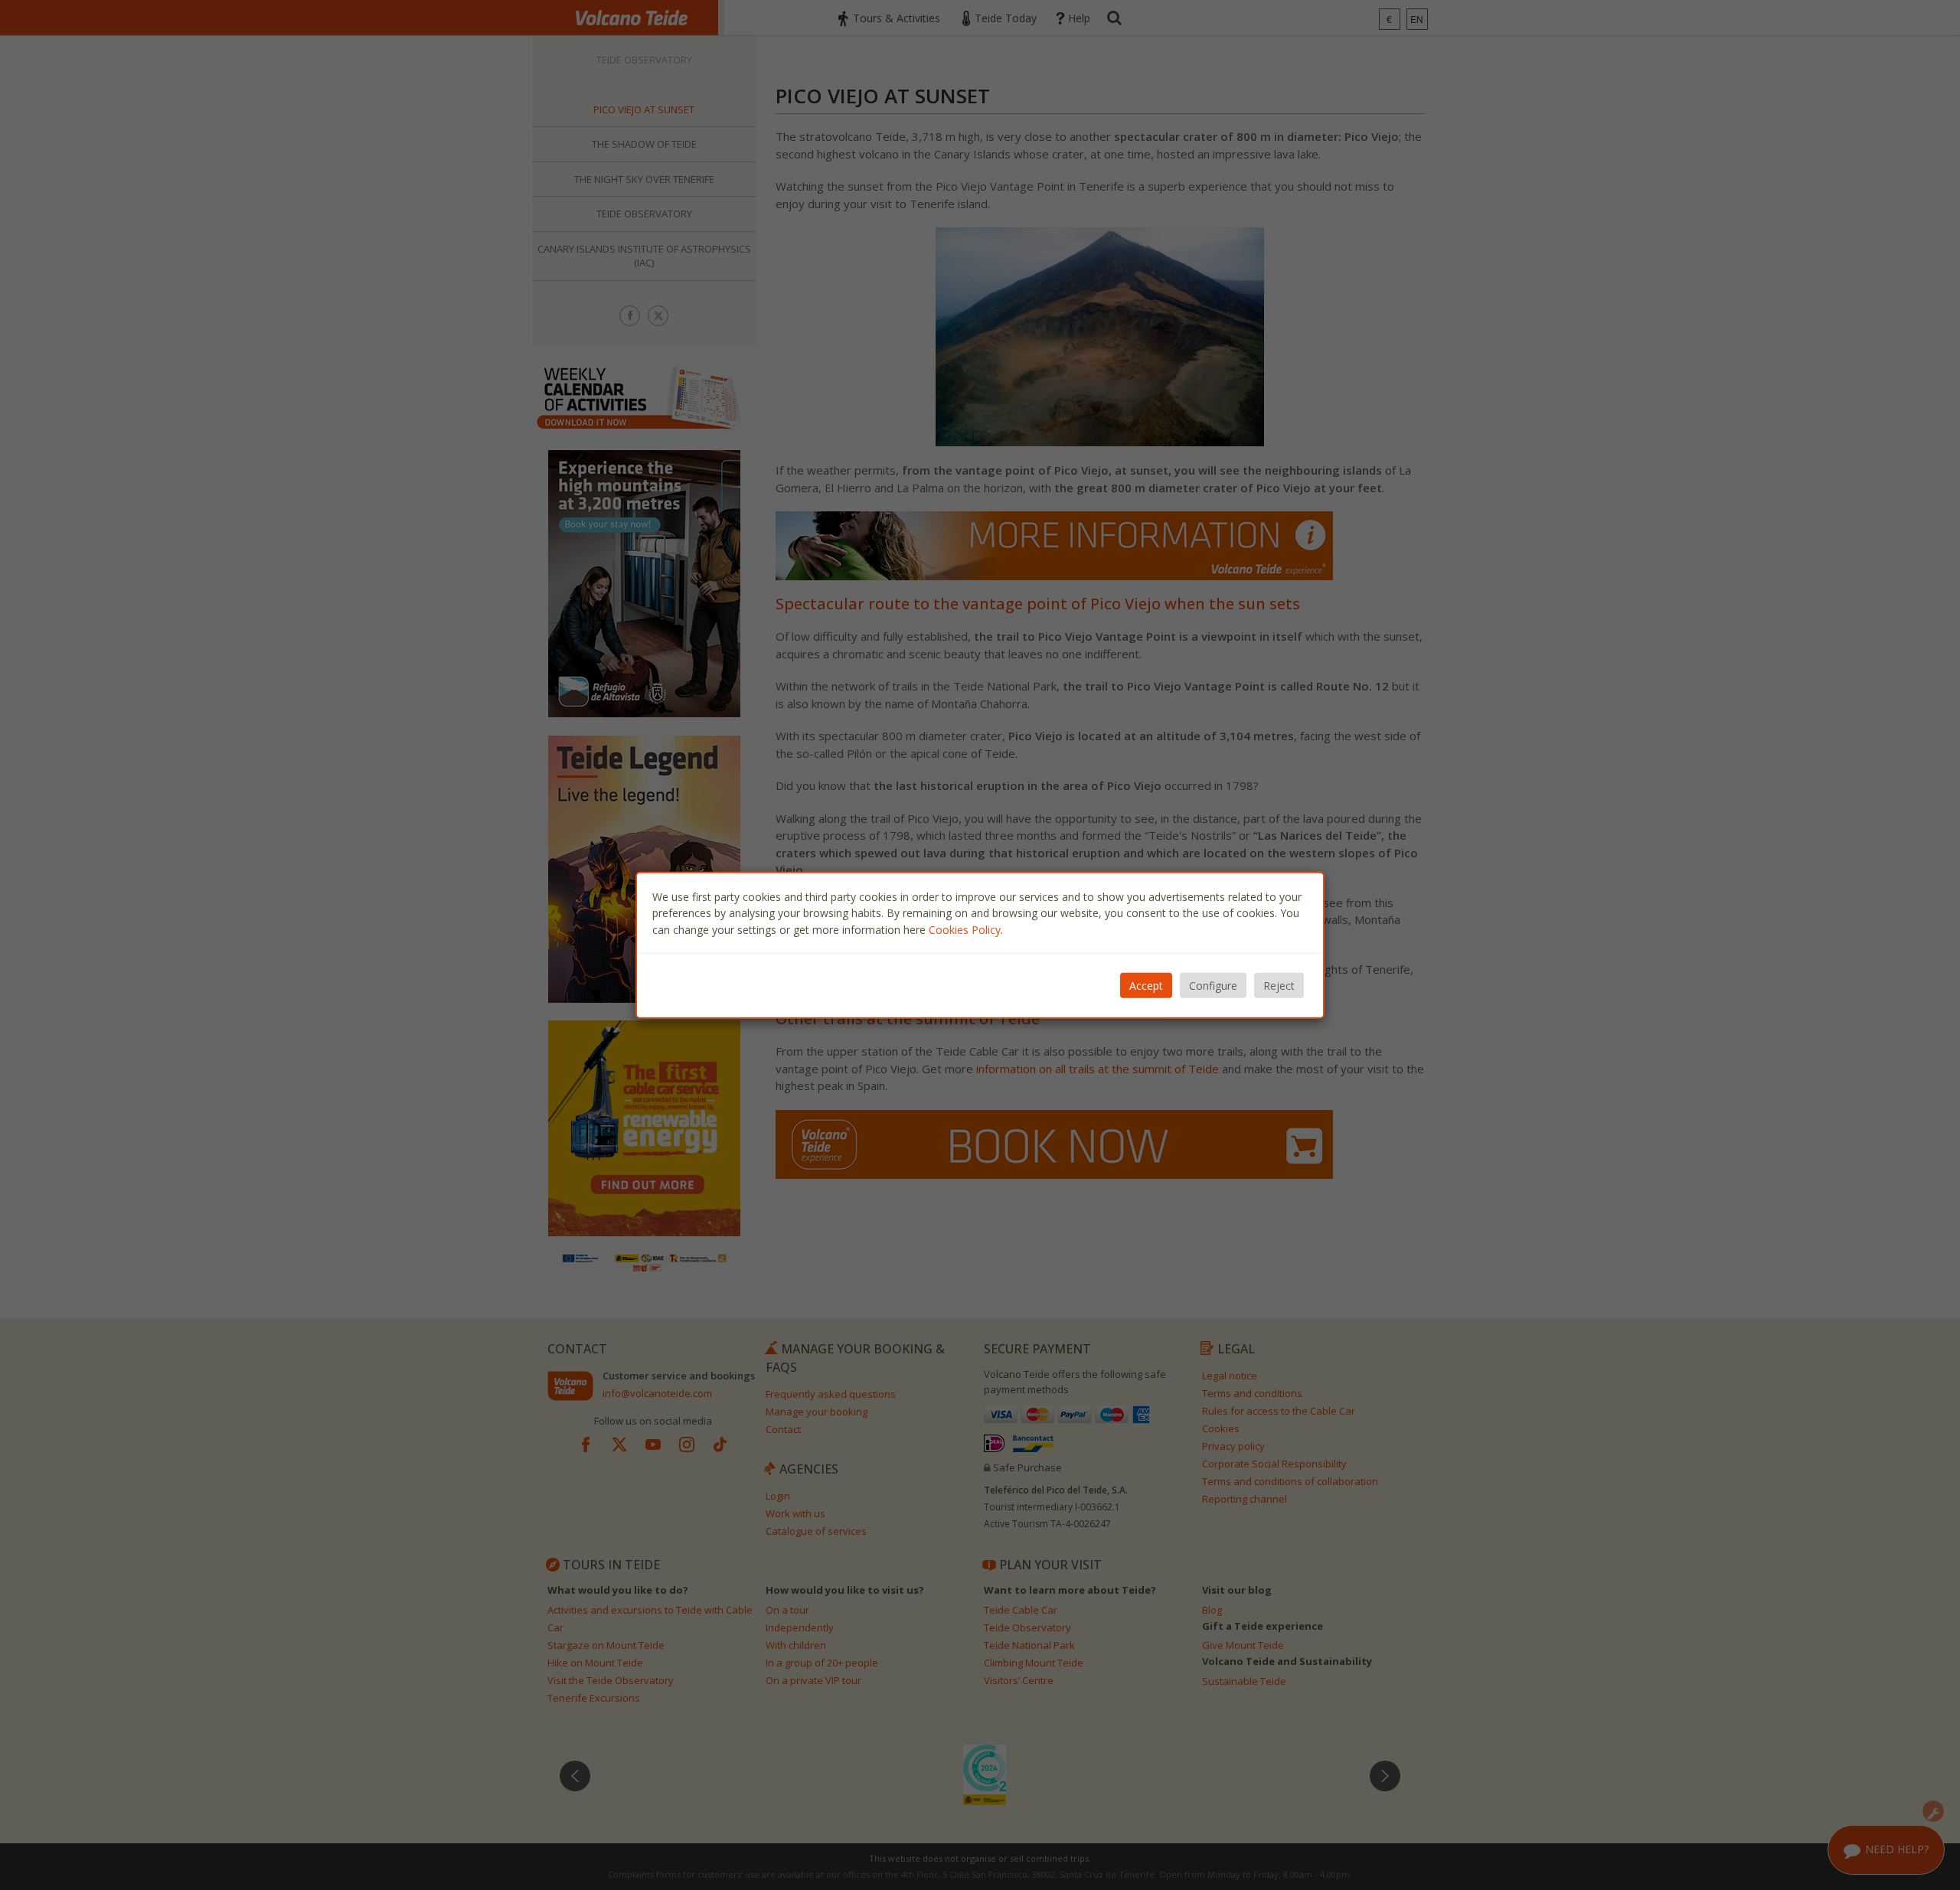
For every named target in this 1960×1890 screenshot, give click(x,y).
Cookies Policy (965, 929)
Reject (1279, 986)
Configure (1213, 986)
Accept (1146, 986)
